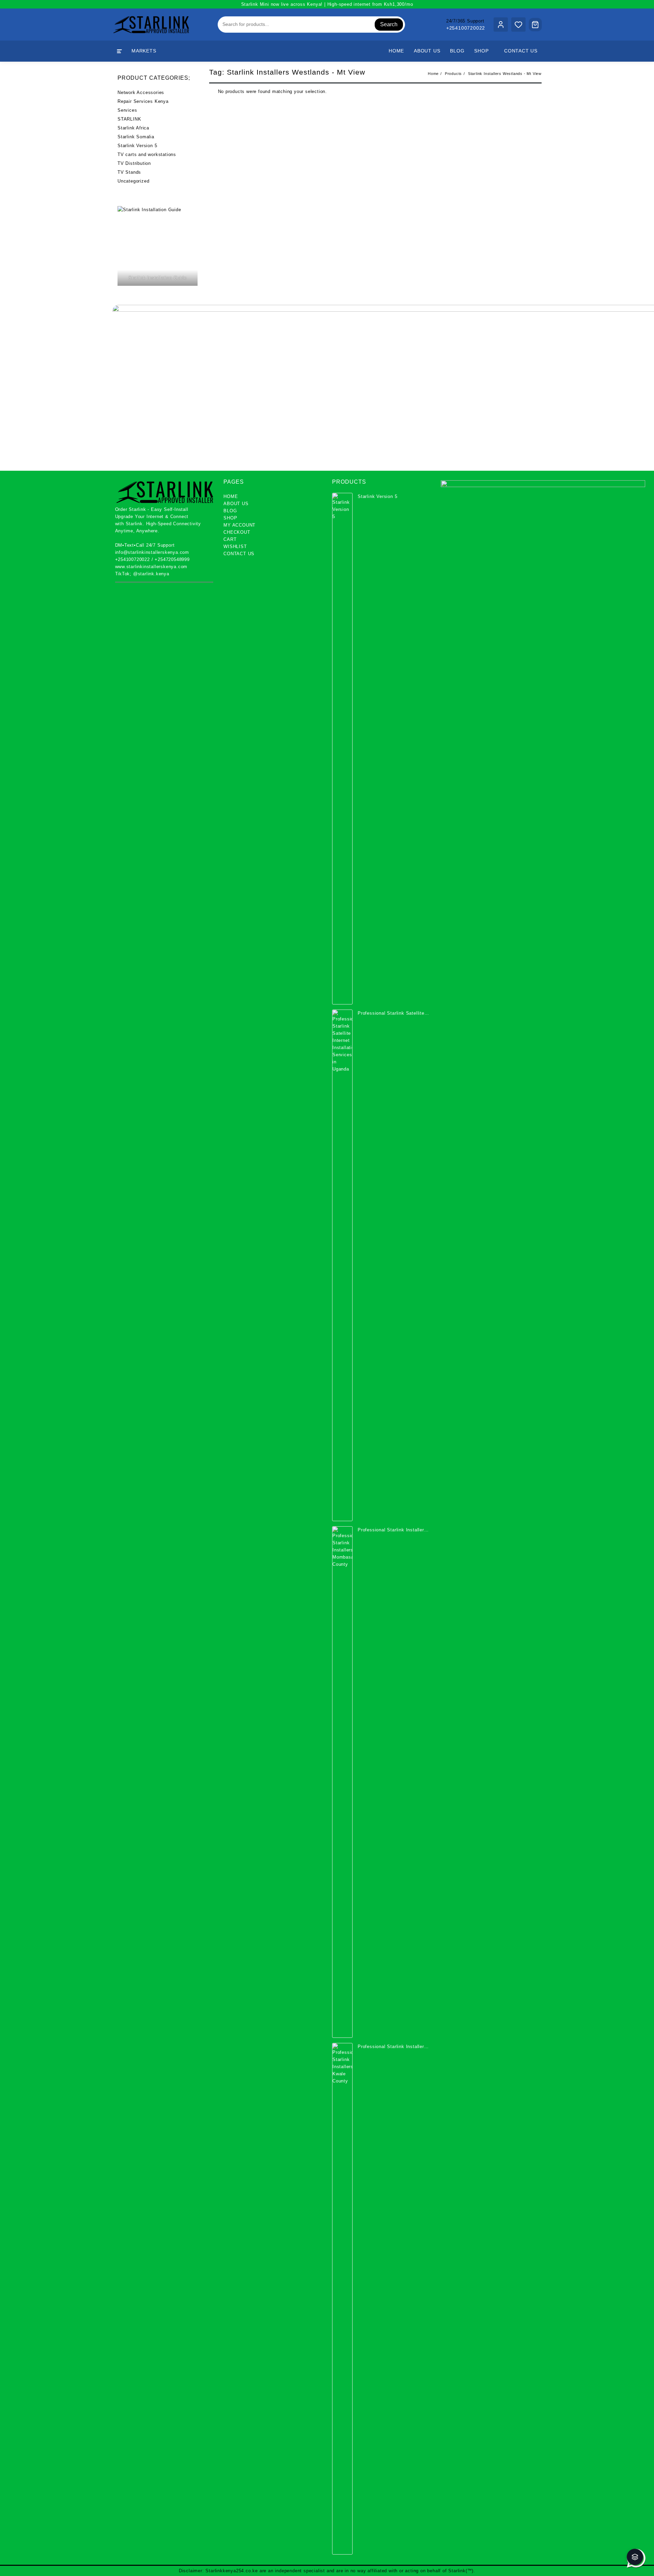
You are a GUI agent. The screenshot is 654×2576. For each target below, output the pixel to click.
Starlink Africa (133, 128)
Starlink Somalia (136, 137)
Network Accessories (141, 92)
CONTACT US (239, 554)
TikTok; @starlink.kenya (142, 574)
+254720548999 (172, 559)
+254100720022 (466, 28)
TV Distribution (134, 163)
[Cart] (535, 25)
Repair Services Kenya (143, 101)
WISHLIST (235, 547)
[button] (635, 2557)
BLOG (230, 511)
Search (389, 24)
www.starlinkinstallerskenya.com (151, 567)
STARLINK (129, 119)
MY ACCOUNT (239, 525)
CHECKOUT (237, 532)
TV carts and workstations (147, 154)
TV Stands (129, 172)
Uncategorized (133, 181)
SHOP (230, 518)
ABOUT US (236, 504)
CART (230, 539)
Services (127, 110)
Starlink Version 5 (137, 146)
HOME (231, 496)
